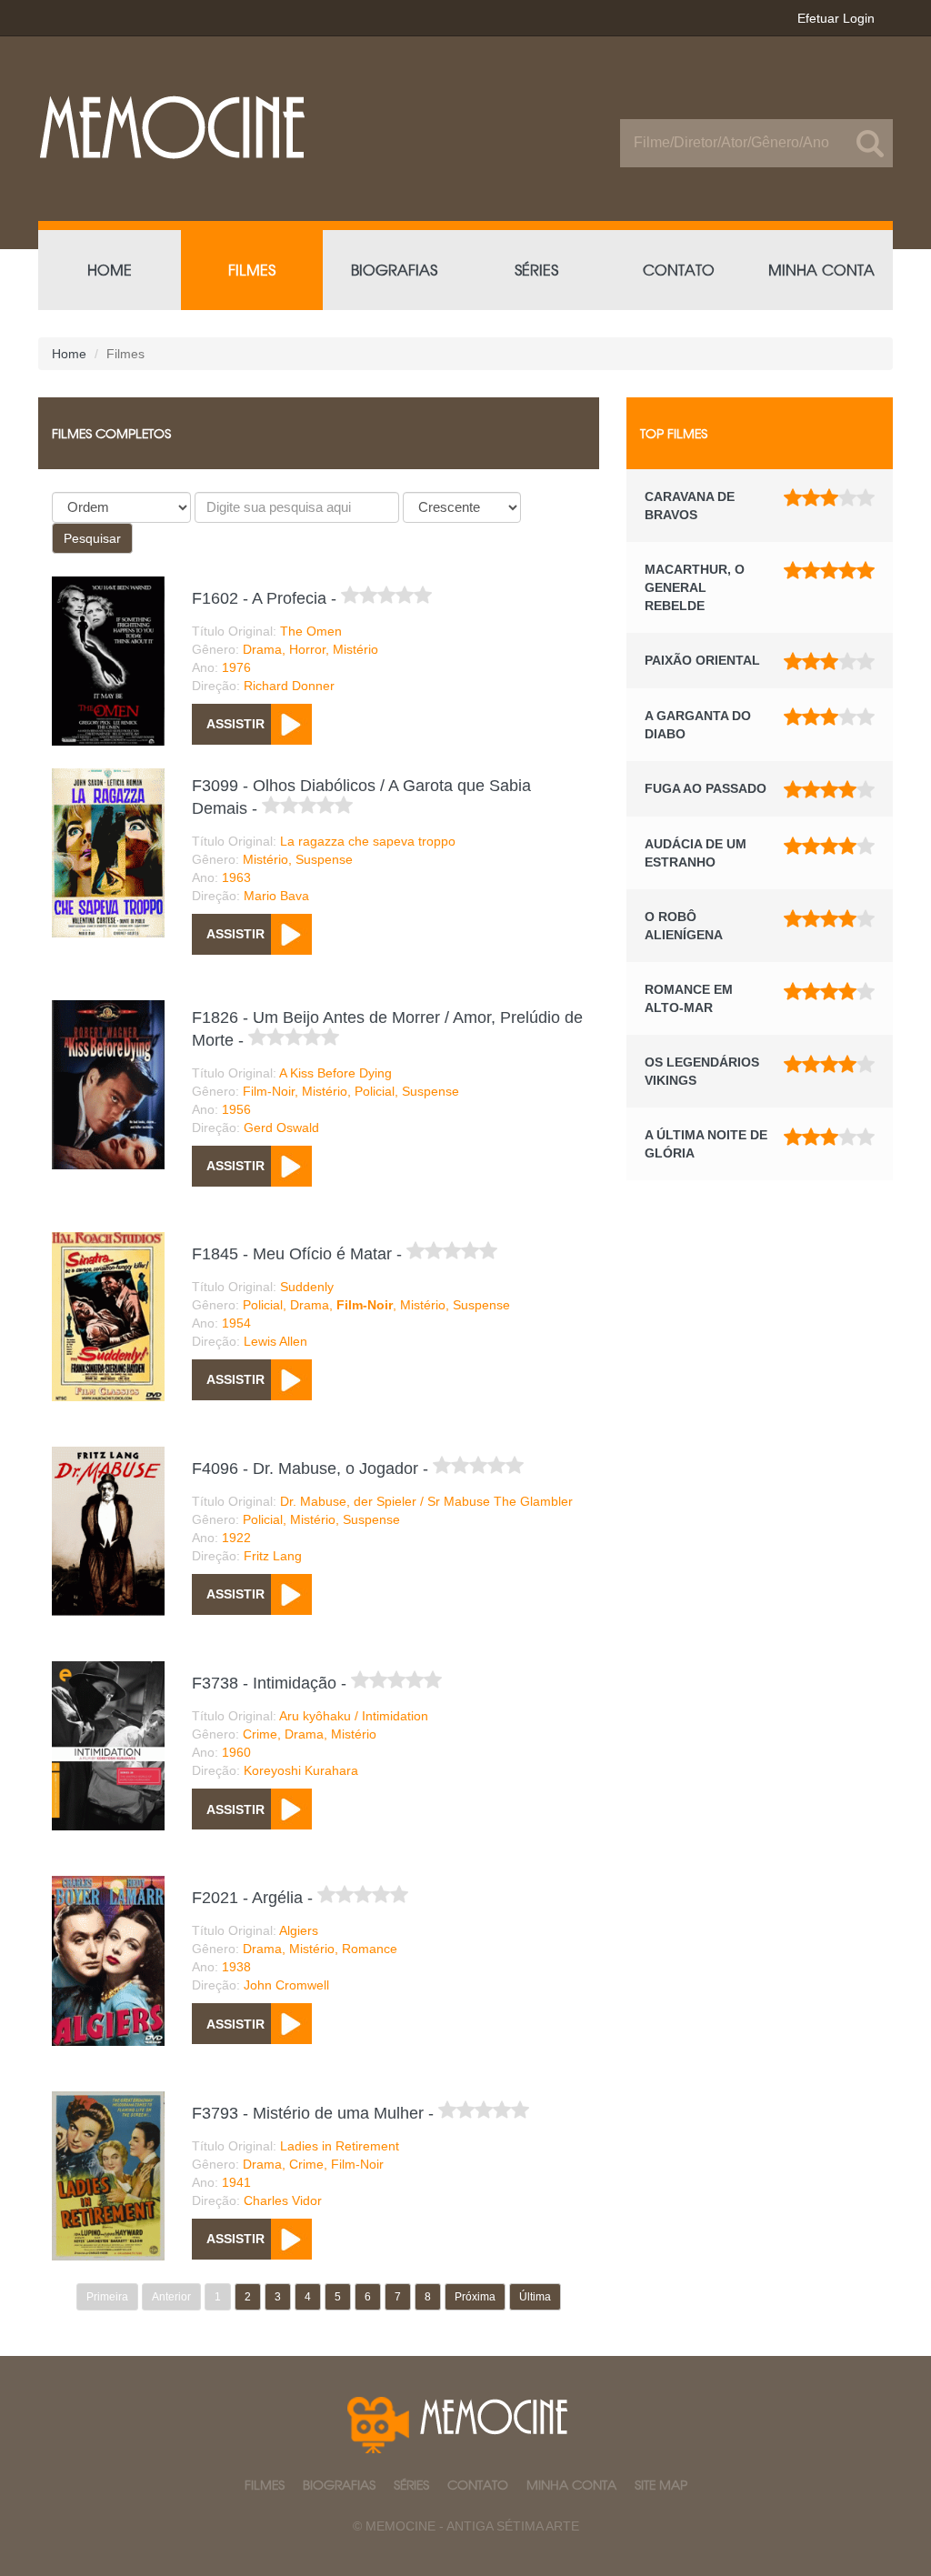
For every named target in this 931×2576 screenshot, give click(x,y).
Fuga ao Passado (706, 788)
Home (69, 354)
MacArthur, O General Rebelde (695, 587)
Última (535, 2297)
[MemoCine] (245, 127)
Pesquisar (92, 538)
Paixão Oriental (702, 660)
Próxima (475, 2297)
